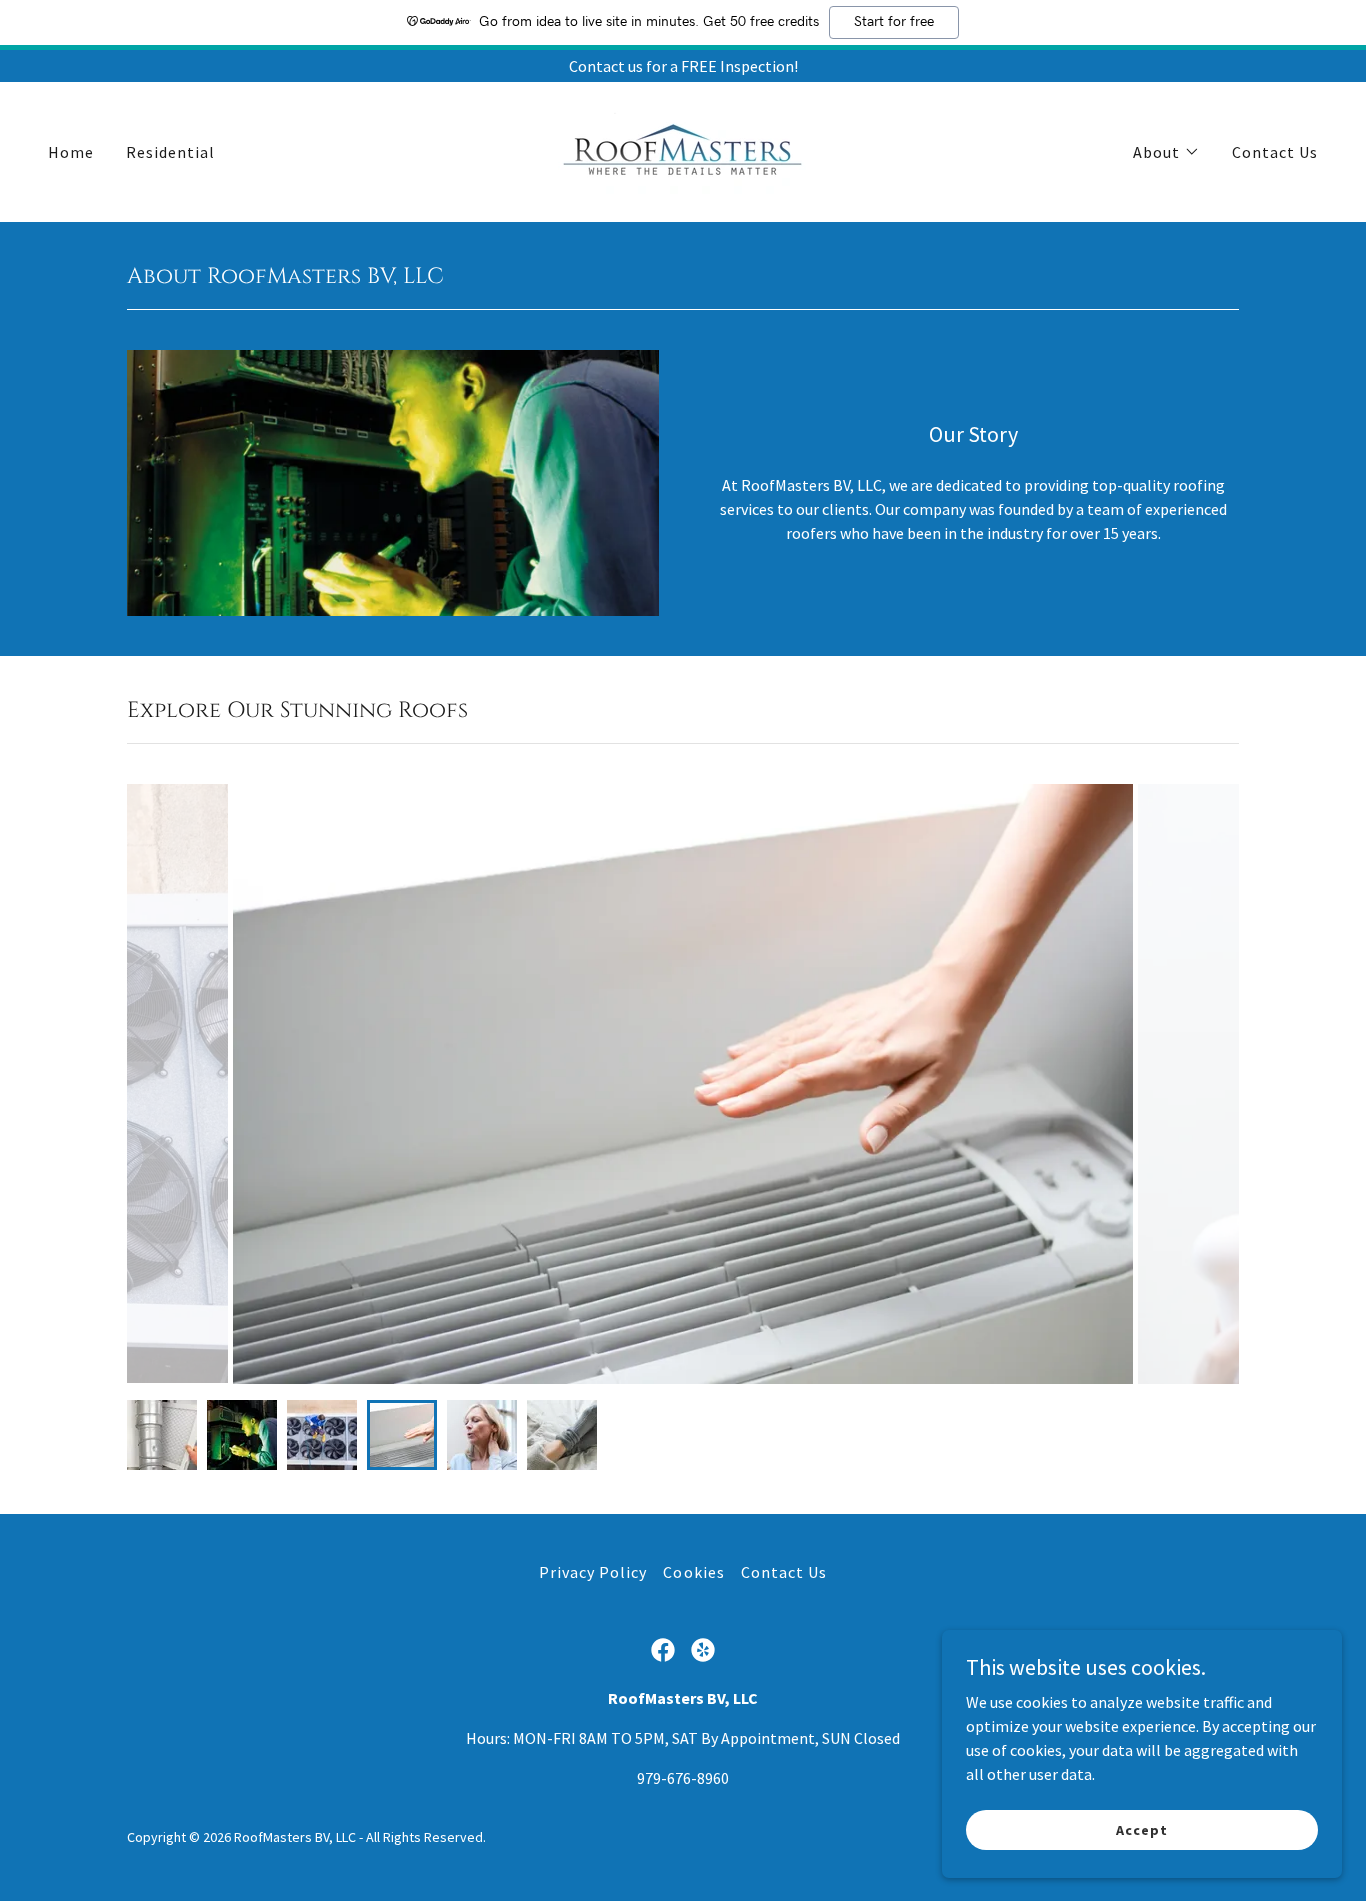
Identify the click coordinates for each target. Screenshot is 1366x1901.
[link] (682, 150)
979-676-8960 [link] (683, 1778)
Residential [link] (170, 152)
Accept (1141, 1829)
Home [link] (71, 152)
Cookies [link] (693, 1572)
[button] (1166, 152)
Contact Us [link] (1275, 152)
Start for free (894, 22)
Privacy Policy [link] (593, 1572)
